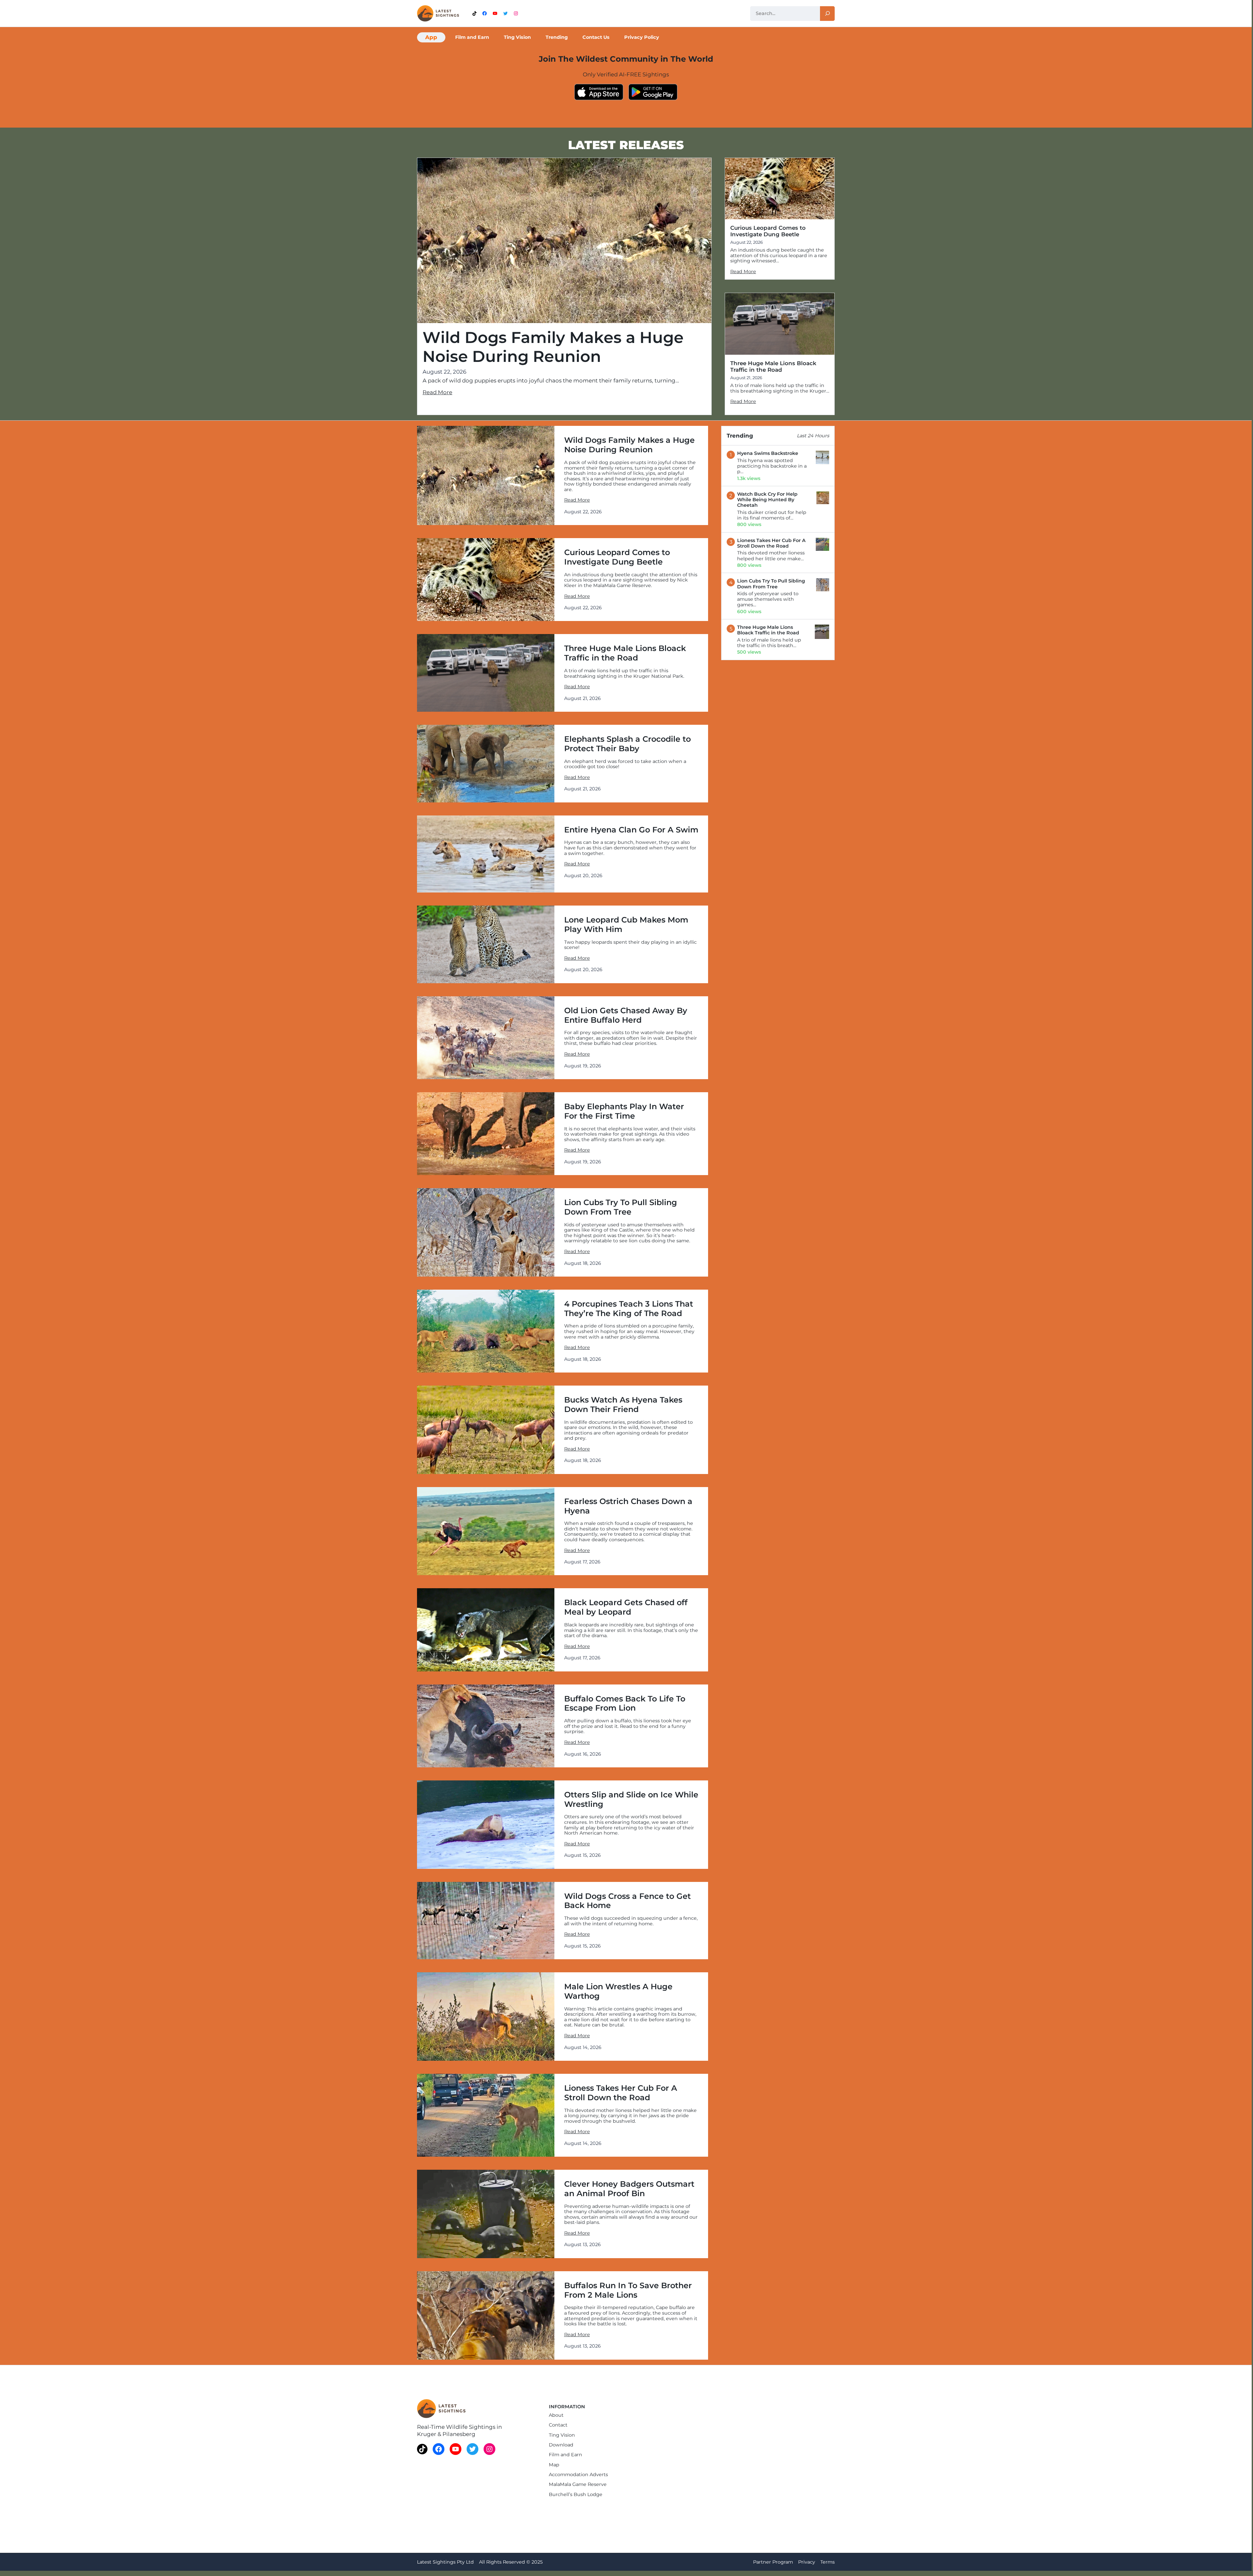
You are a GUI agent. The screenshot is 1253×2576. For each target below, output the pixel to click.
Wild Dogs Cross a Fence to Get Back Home (627, 1901)
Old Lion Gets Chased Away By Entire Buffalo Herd (626, 1015)
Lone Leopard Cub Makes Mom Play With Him (626, 925)
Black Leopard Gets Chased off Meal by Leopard (626, 1607)
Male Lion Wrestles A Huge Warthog (618, 1991)
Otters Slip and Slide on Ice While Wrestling (631, 1800)
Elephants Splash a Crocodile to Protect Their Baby (627, 744)
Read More (437, 392)
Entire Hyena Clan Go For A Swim (631, 830)
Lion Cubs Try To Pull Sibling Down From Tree (621, 1207)
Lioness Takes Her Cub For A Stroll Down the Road (621, 2093)
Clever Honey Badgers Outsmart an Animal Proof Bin (629, 2189)
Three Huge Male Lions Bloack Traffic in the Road (773, 366)
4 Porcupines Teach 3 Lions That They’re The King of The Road (629, 1309)
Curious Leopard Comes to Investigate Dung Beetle (768, 231)
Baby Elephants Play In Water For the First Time (624, 1111)
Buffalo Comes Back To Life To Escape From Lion (625, 1704)
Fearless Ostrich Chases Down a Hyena (628, 1506)
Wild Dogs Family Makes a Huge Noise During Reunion (553, 347)
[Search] (827, 14)
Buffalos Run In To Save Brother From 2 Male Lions (628, 2290)
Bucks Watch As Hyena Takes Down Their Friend (623, 1405)
